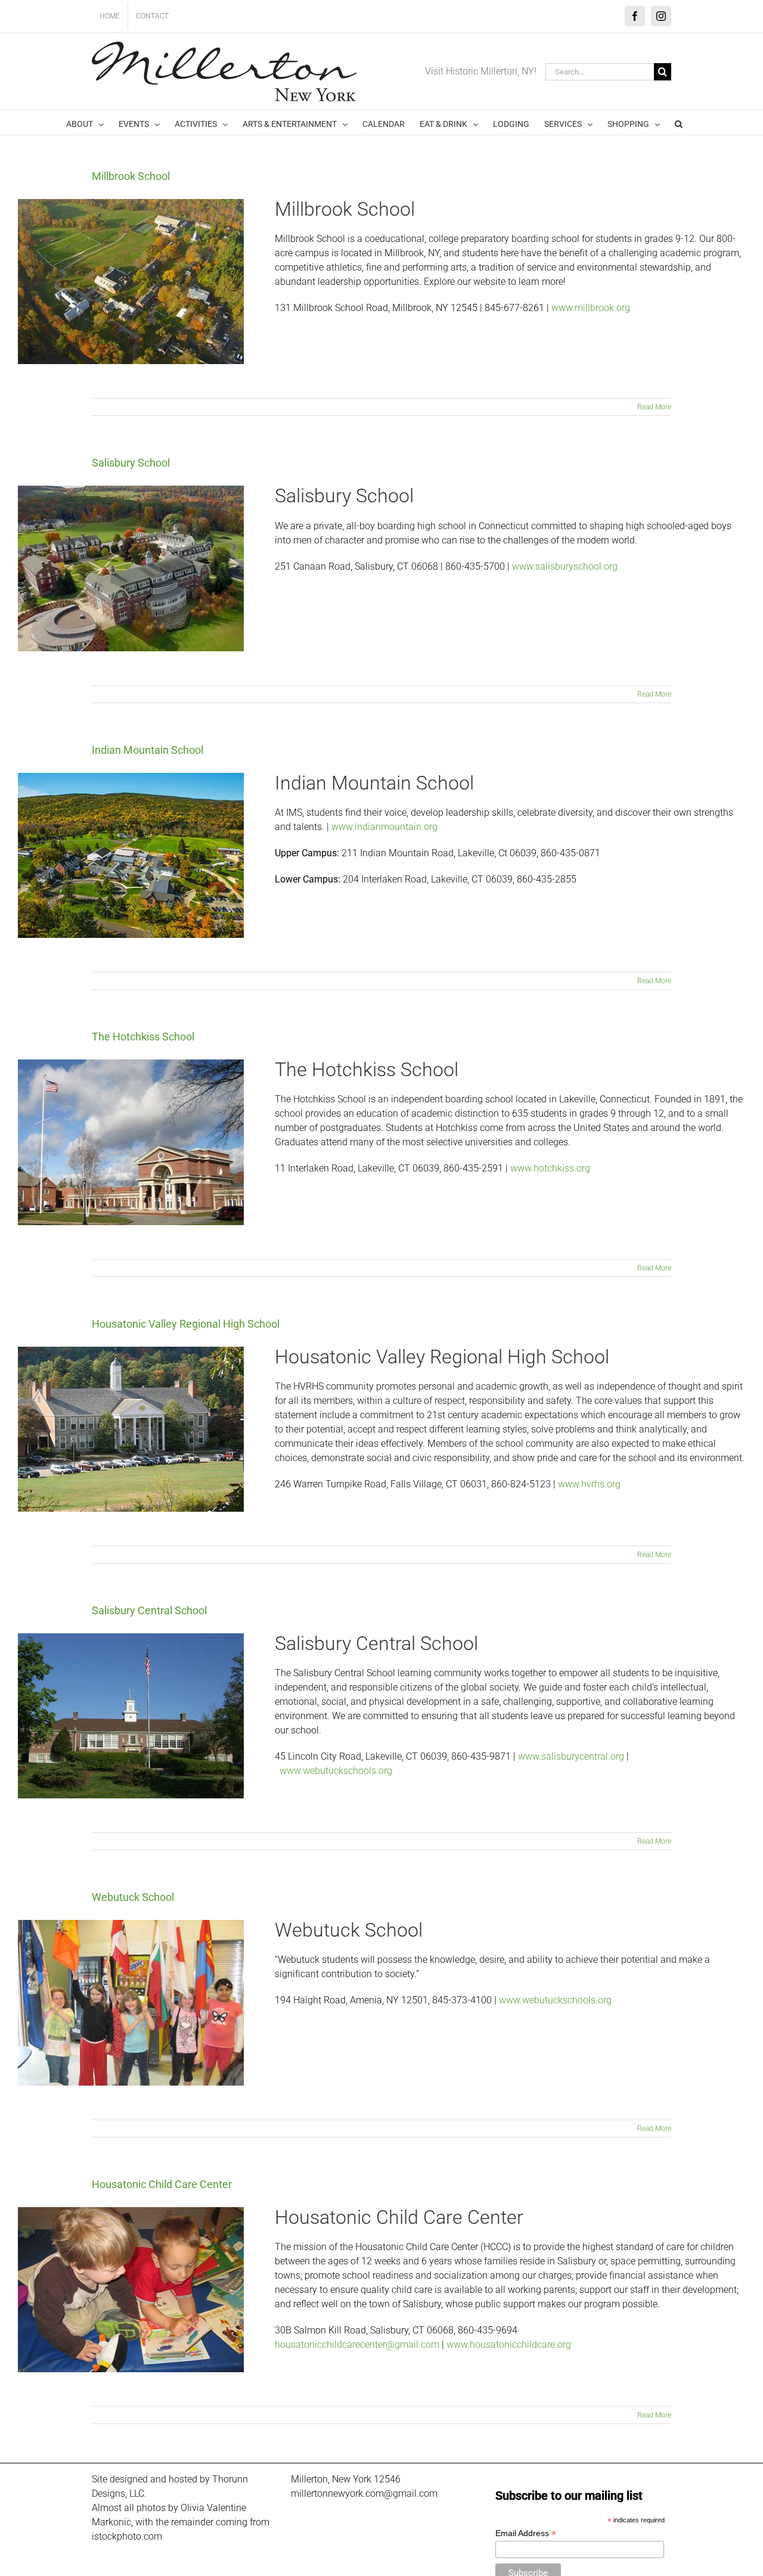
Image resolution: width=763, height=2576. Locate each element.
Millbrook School (131, 176)
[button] (679, 123)
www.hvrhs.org (589, 1484)
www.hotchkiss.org (550, 1168)
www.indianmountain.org (384, 827)
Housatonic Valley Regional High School (186, 1324)
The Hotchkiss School (143, 1037)
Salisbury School (131, 463)
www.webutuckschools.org (336, 1771)
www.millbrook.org (591, 308)
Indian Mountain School (148, 750)
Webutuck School (133, 1897)
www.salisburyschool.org (565, 566)
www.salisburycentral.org (571, 1756)
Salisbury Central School (149, 1610)
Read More (654, 407)
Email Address (526, 2533)
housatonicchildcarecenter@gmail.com (357, 2344)
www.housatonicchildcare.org (509, 2344)
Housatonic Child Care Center (162, 2184)
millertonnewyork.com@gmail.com (364, 2493)
